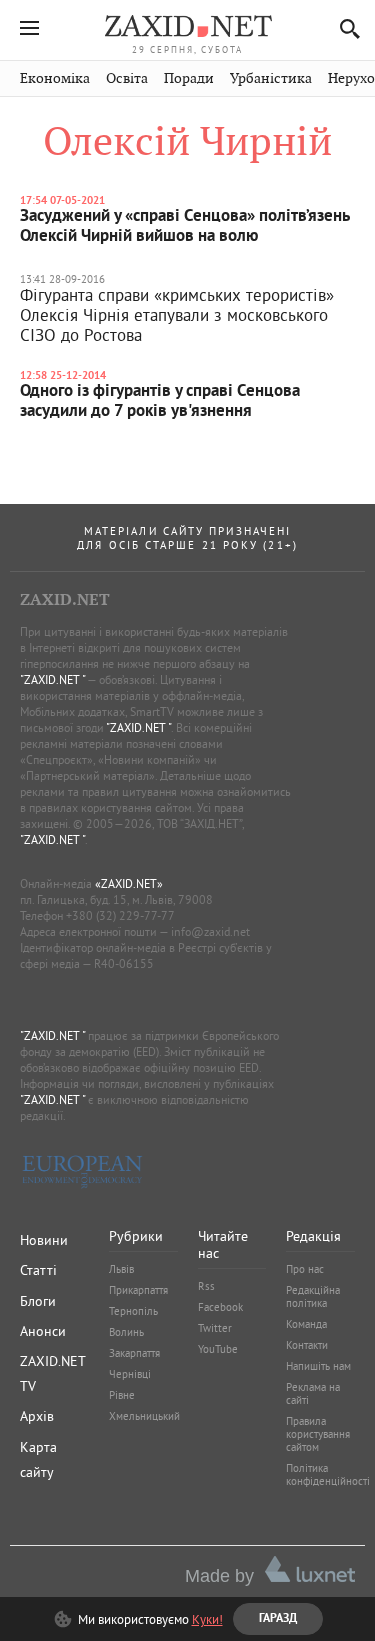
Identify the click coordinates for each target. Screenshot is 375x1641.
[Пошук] (344, 28)
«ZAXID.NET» (129, 883)
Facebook (220, 1307)
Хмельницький (144, 1416)
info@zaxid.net (210, 931)
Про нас (305, 1269)
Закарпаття (134, 1353)
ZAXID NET (188, 26)
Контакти (307, 1345)
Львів (121, 1269)
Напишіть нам (318, 1366)
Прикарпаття (138, 1290)
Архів (37, 1416)
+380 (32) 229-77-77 (120, 915)
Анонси (43, 1331)
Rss (206, 1286)
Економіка (55, 78)
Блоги (38, 1301)
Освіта (127, 78)
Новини (44, 1240)
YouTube (218, 1349)
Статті (38, 1270)
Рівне (122, 1395)
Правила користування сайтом (318, 1434)
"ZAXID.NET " (52, 679)
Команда (306, 1324)
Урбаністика (271, 78)
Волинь (126, 1332)
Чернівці (130, 1374)
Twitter (215, 1328)
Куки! (207, 1619)
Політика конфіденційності (328, 1474)
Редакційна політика (313, 1296)
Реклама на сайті (313, 1393)
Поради (189, 78)
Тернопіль (133, 1311)
